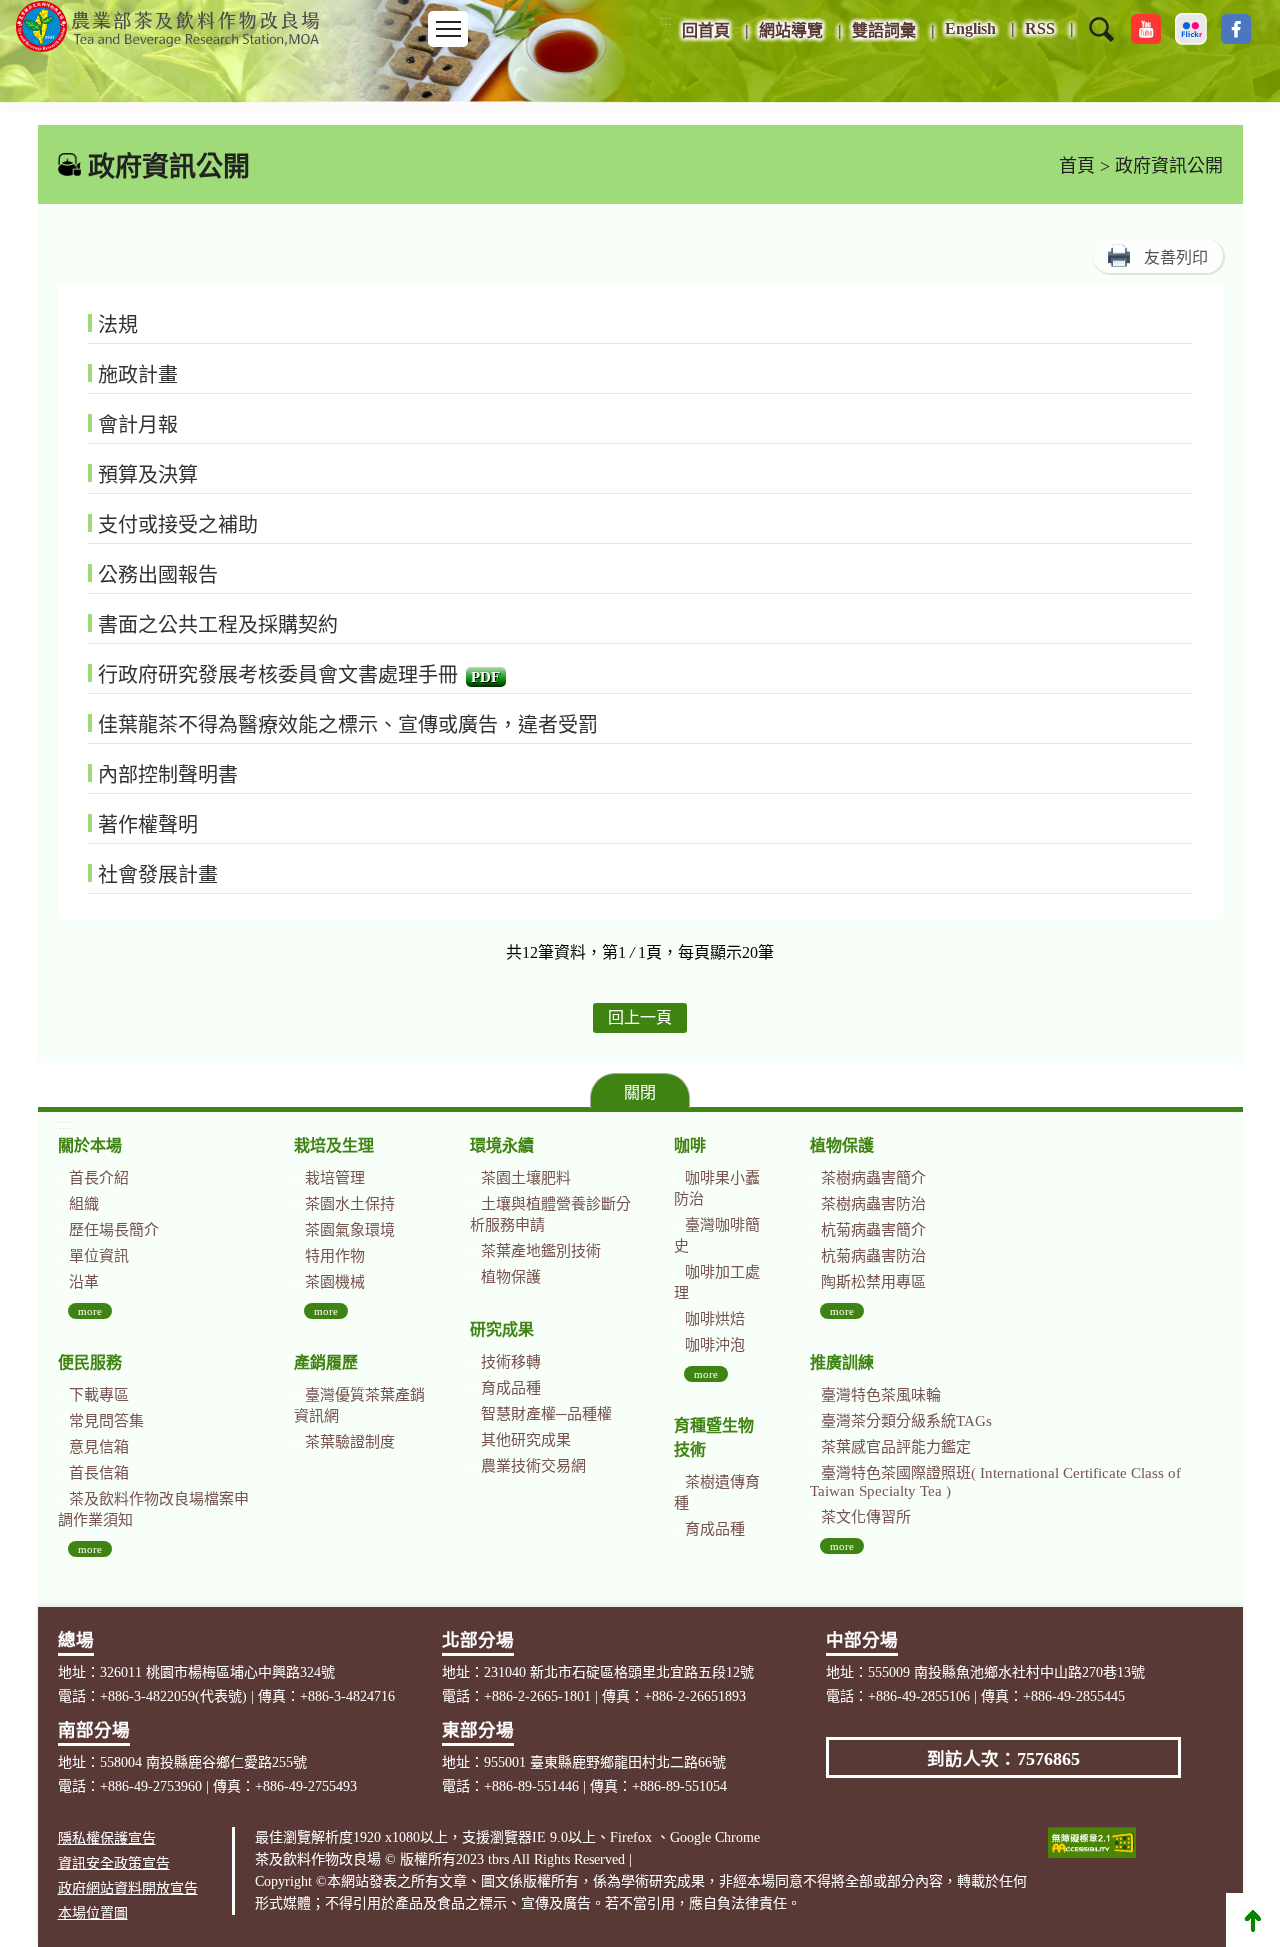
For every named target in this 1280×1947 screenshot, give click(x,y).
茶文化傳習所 (866, 1517)
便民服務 (90, 1362)
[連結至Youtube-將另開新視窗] (1146, 29)
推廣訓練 (842, 1362)
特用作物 (335, 1256)
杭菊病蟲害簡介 (873, 1230)
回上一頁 (640, 1017)
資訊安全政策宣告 (114, 1863)
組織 (84, 1204)
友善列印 (1176, 257)
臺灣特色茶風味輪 (881, 1395)
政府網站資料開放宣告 (128, 1888)
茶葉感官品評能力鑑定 (896, 1447)
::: (666, 20)
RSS (1040, 28)
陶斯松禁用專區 (873, 1282)
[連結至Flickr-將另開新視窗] (1191, 29)
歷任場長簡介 (114, 1230)
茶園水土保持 (350, 1204)
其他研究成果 (526, 1440)
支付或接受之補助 (178, 525)
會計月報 (138, 425)
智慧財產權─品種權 (546, 1414)
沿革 (84, 1282)
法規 (118, 325)
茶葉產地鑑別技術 (541, 1251)
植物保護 (511, 1277)
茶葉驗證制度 (350, 1442)
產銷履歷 (326, 1362)
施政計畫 (138, 375)
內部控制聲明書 (168, 775)
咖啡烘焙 (715, 1319)
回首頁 (706, 30)
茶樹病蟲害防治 (873, 1204)
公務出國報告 (158, 575)
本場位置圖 (93, 1913)
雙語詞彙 (884, 30)
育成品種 (511, 1388)
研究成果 (502, 1329)
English (970, 28)
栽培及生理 (334, 1145)
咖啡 (690, 1145)
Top (1253, 1920)
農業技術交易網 (533, 1466)
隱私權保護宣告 (107, 1838)
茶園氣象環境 (350, 1230)
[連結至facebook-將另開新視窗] (1236, 29)
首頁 (1077, 166)
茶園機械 (335, 1282)
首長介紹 (99, 1178)
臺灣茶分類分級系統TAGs (906, 1421)
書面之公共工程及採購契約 (218, 625)
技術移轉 (511, 1362)
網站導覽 (791, 30)
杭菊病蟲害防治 (873, 1256)
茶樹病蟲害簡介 (873, 1178)
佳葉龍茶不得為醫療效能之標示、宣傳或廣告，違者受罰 (348, 725)
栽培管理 (335, 1178)
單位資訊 (99, 1256)
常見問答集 (106, 1421)
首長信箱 (99, 1473)
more (90, 1311)
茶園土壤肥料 (526, 1178)
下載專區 (99, 1395)
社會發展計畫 (158, 875)
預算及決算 (148, 475)
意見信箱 (99, 1447)
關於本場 (90, 1145)
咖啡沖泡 (715, 1345)
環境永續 (502, 1145)
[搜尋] (1101, 42)
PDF (485, 677)
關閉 (640, 1092)
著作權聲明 (148, 825)
